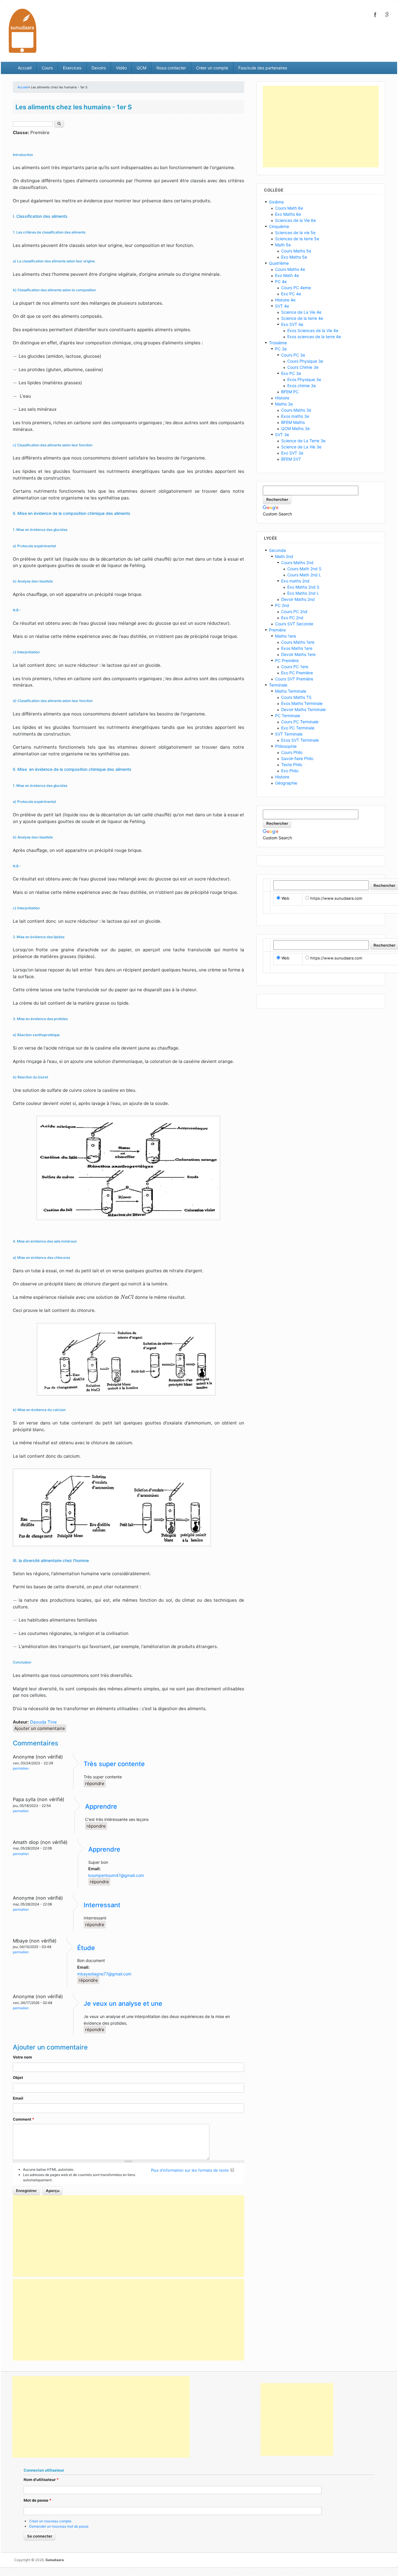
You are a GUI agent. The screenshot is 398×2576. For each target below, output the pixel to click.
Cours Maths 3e (296, 410)
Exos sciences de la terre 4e (314, 337)
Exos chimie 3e (302, 386)
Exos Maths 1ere (297, 648)
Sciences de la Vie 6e (295, 220)
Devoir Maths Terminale (303, 709)
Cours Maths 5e (296, 251)
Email (18, 2098)
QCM (141, 68)
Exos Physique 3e (304, 379)
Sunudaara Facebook (375, 15)
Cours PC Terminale (300, 722)
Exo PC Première (297, 673)
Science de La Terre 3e (303, 441)
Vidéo (121, 68)
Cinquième (279, 226)
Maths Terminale (291, 691)
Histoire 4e (285, 300)
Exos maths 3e (295, 416)
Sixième (276, 202)
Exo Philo (290, 771)
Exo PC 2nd (292, 618)
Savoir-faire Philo (297, 758)
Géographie (286, 783)
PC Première (287, 660)
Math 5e (283, 245)
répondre (95, 1783)
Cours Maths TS (296, 697)
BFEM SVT (291, 459)
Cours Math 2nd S (304, 569)
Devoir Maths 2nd (298, 599)
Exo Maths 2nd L (303, 593)
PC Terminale (288, 716)
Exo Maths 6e (288, 214)
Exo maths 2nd (295, 581)
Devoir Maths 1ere (298, 654)
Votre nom (22, 2057)
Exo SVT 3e (292, 453)
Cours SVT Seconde (294, 624)
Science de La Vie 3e (301, 447)
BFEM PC (290, 392)
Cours (47, 68)
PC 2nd (282, 605)
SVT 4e (282, 306)
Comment (23, 2119)
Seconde (277, 550)
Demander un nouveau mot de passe (59, 2526)
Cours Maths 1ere (298, 642)
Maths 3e (284, 404)
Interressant (102, 1905)
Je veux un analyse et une (123, 2003)
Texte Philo (292, 765)
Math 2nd (284, 556)
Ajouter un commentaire (40, 1728)
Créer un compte (212, 68)
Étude (86, 1948)
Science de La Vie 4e (301, 312)
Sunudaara (55, 2560)
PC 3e (281, 349)
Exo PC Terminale (298, 728)
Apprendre (101, 1806)
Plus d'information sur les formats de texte (190, 2170)
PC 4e (281, 281)
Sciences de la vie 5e (295, 232)
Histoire (282, 398)
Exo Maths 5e (294, 257)
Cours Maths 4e (290, 269)
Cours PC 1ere (295, 667)
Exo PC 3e (291, 373)
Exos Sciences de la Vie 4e (313, 330)
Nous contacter (171, 68)
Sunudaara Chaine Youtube (387, 15)
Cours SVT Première (294, 679)
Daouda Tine (43, 1722)
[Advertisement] (128, 2236)
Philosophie (286, 746)
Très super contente (114, 1764)
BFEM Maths (293, 422)
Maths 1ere (286, 636)
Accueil (25, 68)
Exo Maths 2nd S (303, 587)
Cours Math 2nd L (304, 575)
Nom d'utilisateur (41, 2480)
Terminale (278, 685)
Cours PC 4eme (296, 288)
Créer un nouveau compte (50, 2521)
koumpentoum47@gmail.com (116, 1875)
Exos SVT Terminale (300, 740)
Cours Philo (292, 752)
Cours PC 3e (293, 355)
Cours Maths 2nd (297, 563)
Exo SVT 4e (292, 324)
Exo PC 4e (291, 294)
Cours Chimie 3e (303, 367)
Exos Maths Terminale (302, 703)
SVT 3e (282, 435)
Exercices (72, 68)
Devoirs (99, 68)
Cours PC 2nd (294, 611)
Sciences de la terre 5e (297, 239)
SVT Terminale (289, 734)
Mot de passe (37, 2500)
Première (277, 630)
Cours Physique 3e (305, 361)
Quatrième (279, 263)
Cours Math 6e (289, 208)
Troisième (278, 343)
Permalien (21, 1768)
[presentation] (16, 356)
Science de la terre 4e (302, 318)
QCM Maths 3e (295, 428)
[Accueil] (23, 30)
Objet (18, 2077)
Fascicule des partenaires (263, 68)
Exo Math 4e (287, 275)
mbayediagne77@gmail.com (104, 1974)
